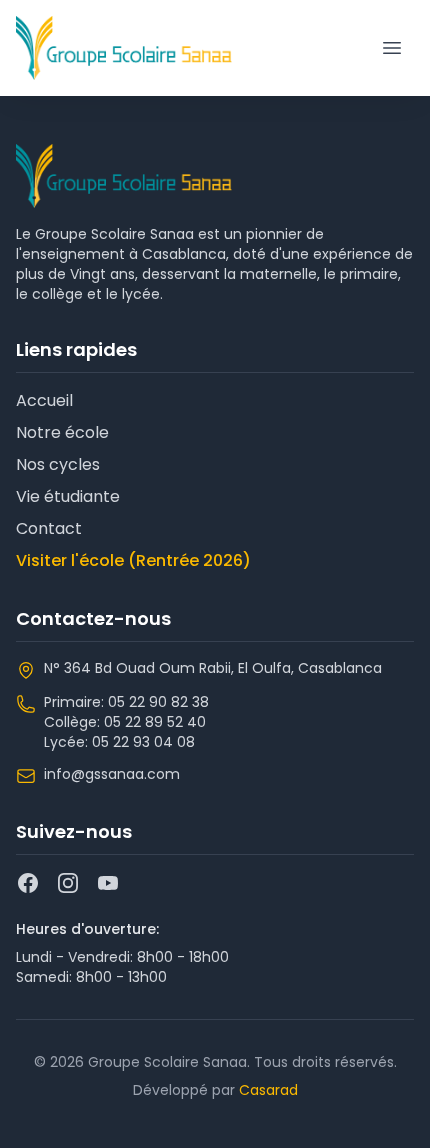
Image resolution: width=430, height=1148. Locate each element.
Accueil (44, 400)
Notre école (62, 432)
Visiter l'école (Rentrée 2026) (133, 560)
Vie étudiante (68, 496)
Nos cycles (58, 464)
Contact (49, 528)
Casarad (268, 1090)
